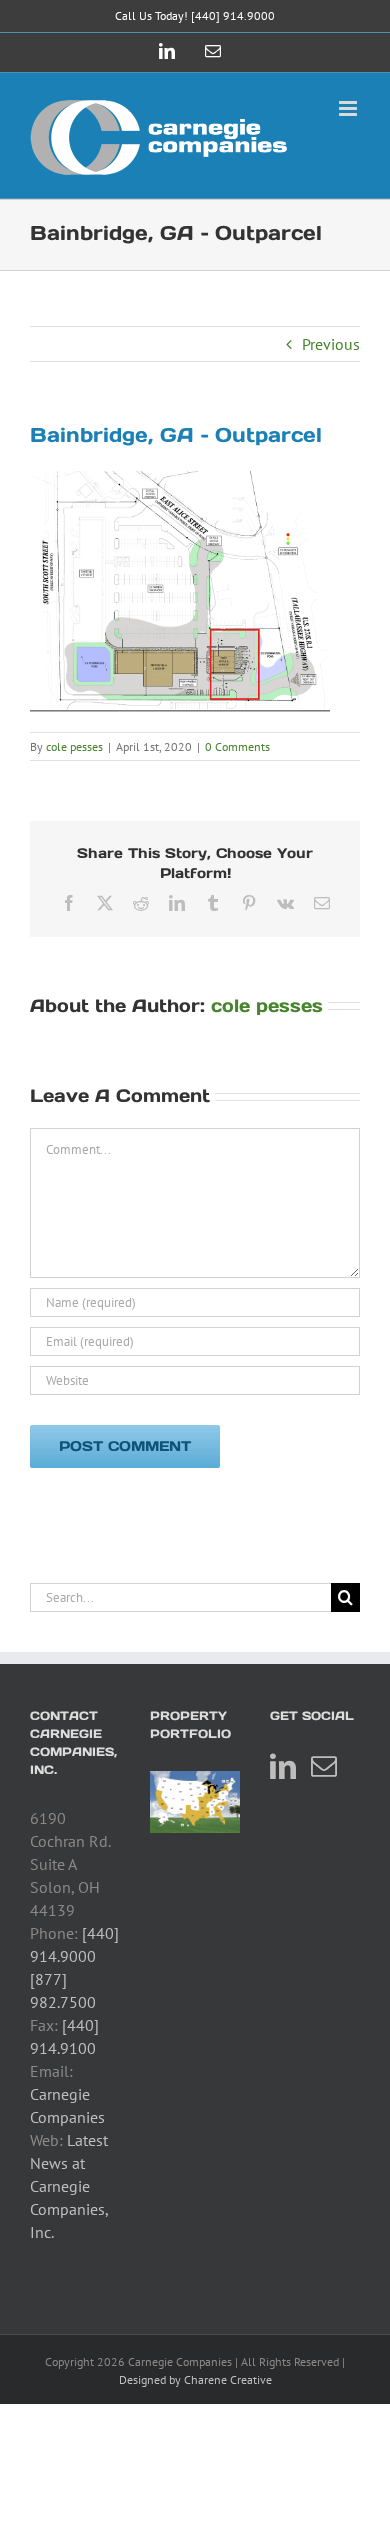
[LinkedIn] (283, 1766)
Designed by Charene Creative (195, 2379)
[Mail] (324, 1766)
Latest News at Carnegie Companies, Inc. (69, 2186)
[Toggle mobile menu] (349, 108)
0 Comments (237, 746)
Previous (331, 344)
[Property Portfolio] (195, 1802)
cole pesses (74, 746)
